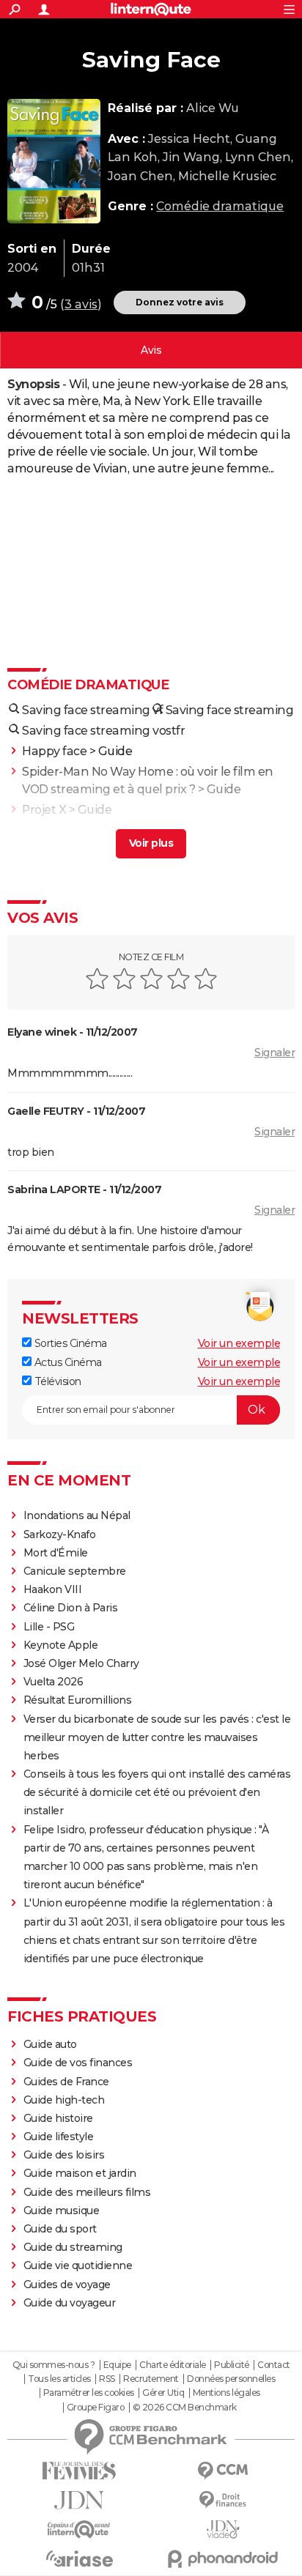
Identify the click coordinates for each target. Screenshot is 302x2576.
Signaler (275, 1053)
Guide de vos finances (78, 2063)
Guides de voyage (67, 2284)
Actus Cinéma (67, 1362)
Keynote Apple (61, 1645)
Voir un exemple (239, 1343)
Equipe (117, 2365)
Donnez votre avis (180, 302)
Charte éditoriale (173, 2365)
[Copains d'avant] (79, 2529)
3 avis (81, 304)
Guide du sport (60, 2229)
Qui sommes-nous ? (54, 2365)
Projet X (44, 810)
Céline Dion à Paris (71, 1608)
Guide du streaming (73, 2247)
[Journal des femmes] (79, 2471)
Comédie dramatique (220, 206)
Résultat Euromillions (78, 1700)
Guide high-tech (64, 2100)
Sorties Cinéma (69, 1343)
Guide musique (62, 2211)
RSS (107, 2379)
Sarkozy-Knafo (60, 1534)
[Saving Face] (54, 161)
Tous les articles (59, 2379)
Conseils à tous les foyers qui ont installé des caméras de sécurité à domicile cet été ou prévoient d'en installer (157, 1792)
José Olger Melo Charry (81, 1663)
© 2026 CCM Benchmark (185, 2408)
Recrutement (151, 2379)
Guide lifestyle (59, 2137)
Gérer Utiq (163, 2393)
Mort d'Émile (56, 1553)
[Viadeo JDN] (223, 2529)
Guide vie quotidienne (78, 2265)
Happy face (54, 751)
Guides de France (66, 2082)
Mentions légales (226, 2393)
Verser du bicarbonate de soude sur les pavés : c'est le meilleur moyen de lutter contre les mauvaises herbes (157, 1737)
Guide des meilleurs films (87, 2192)
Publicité (232, 2365)
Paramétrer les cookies (89, 2393)
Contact (274, 2365)
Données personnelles (231, 2379)
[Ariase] (79, 2558)
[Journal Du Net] (79, 2500)
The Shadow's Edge (78, 851)
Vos (151, 350)
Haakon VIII (53, 1589)
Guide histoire (58, 2118)
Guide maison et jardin (80, 2173)
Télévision (56, 1381)
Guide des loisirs (64, 2155)
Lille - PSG (49, 1627)
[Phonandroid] (223, 2559)
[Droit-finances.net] (223, 2500)
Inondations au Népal (77, 1515)
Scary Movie (56, 830)
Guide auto (50, 2044)
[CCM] (223, 2471)
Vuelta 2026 (54, 1682)
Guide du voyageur (70, 2303)
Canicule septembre (75, 1571)
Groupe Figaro (96, 2408)
